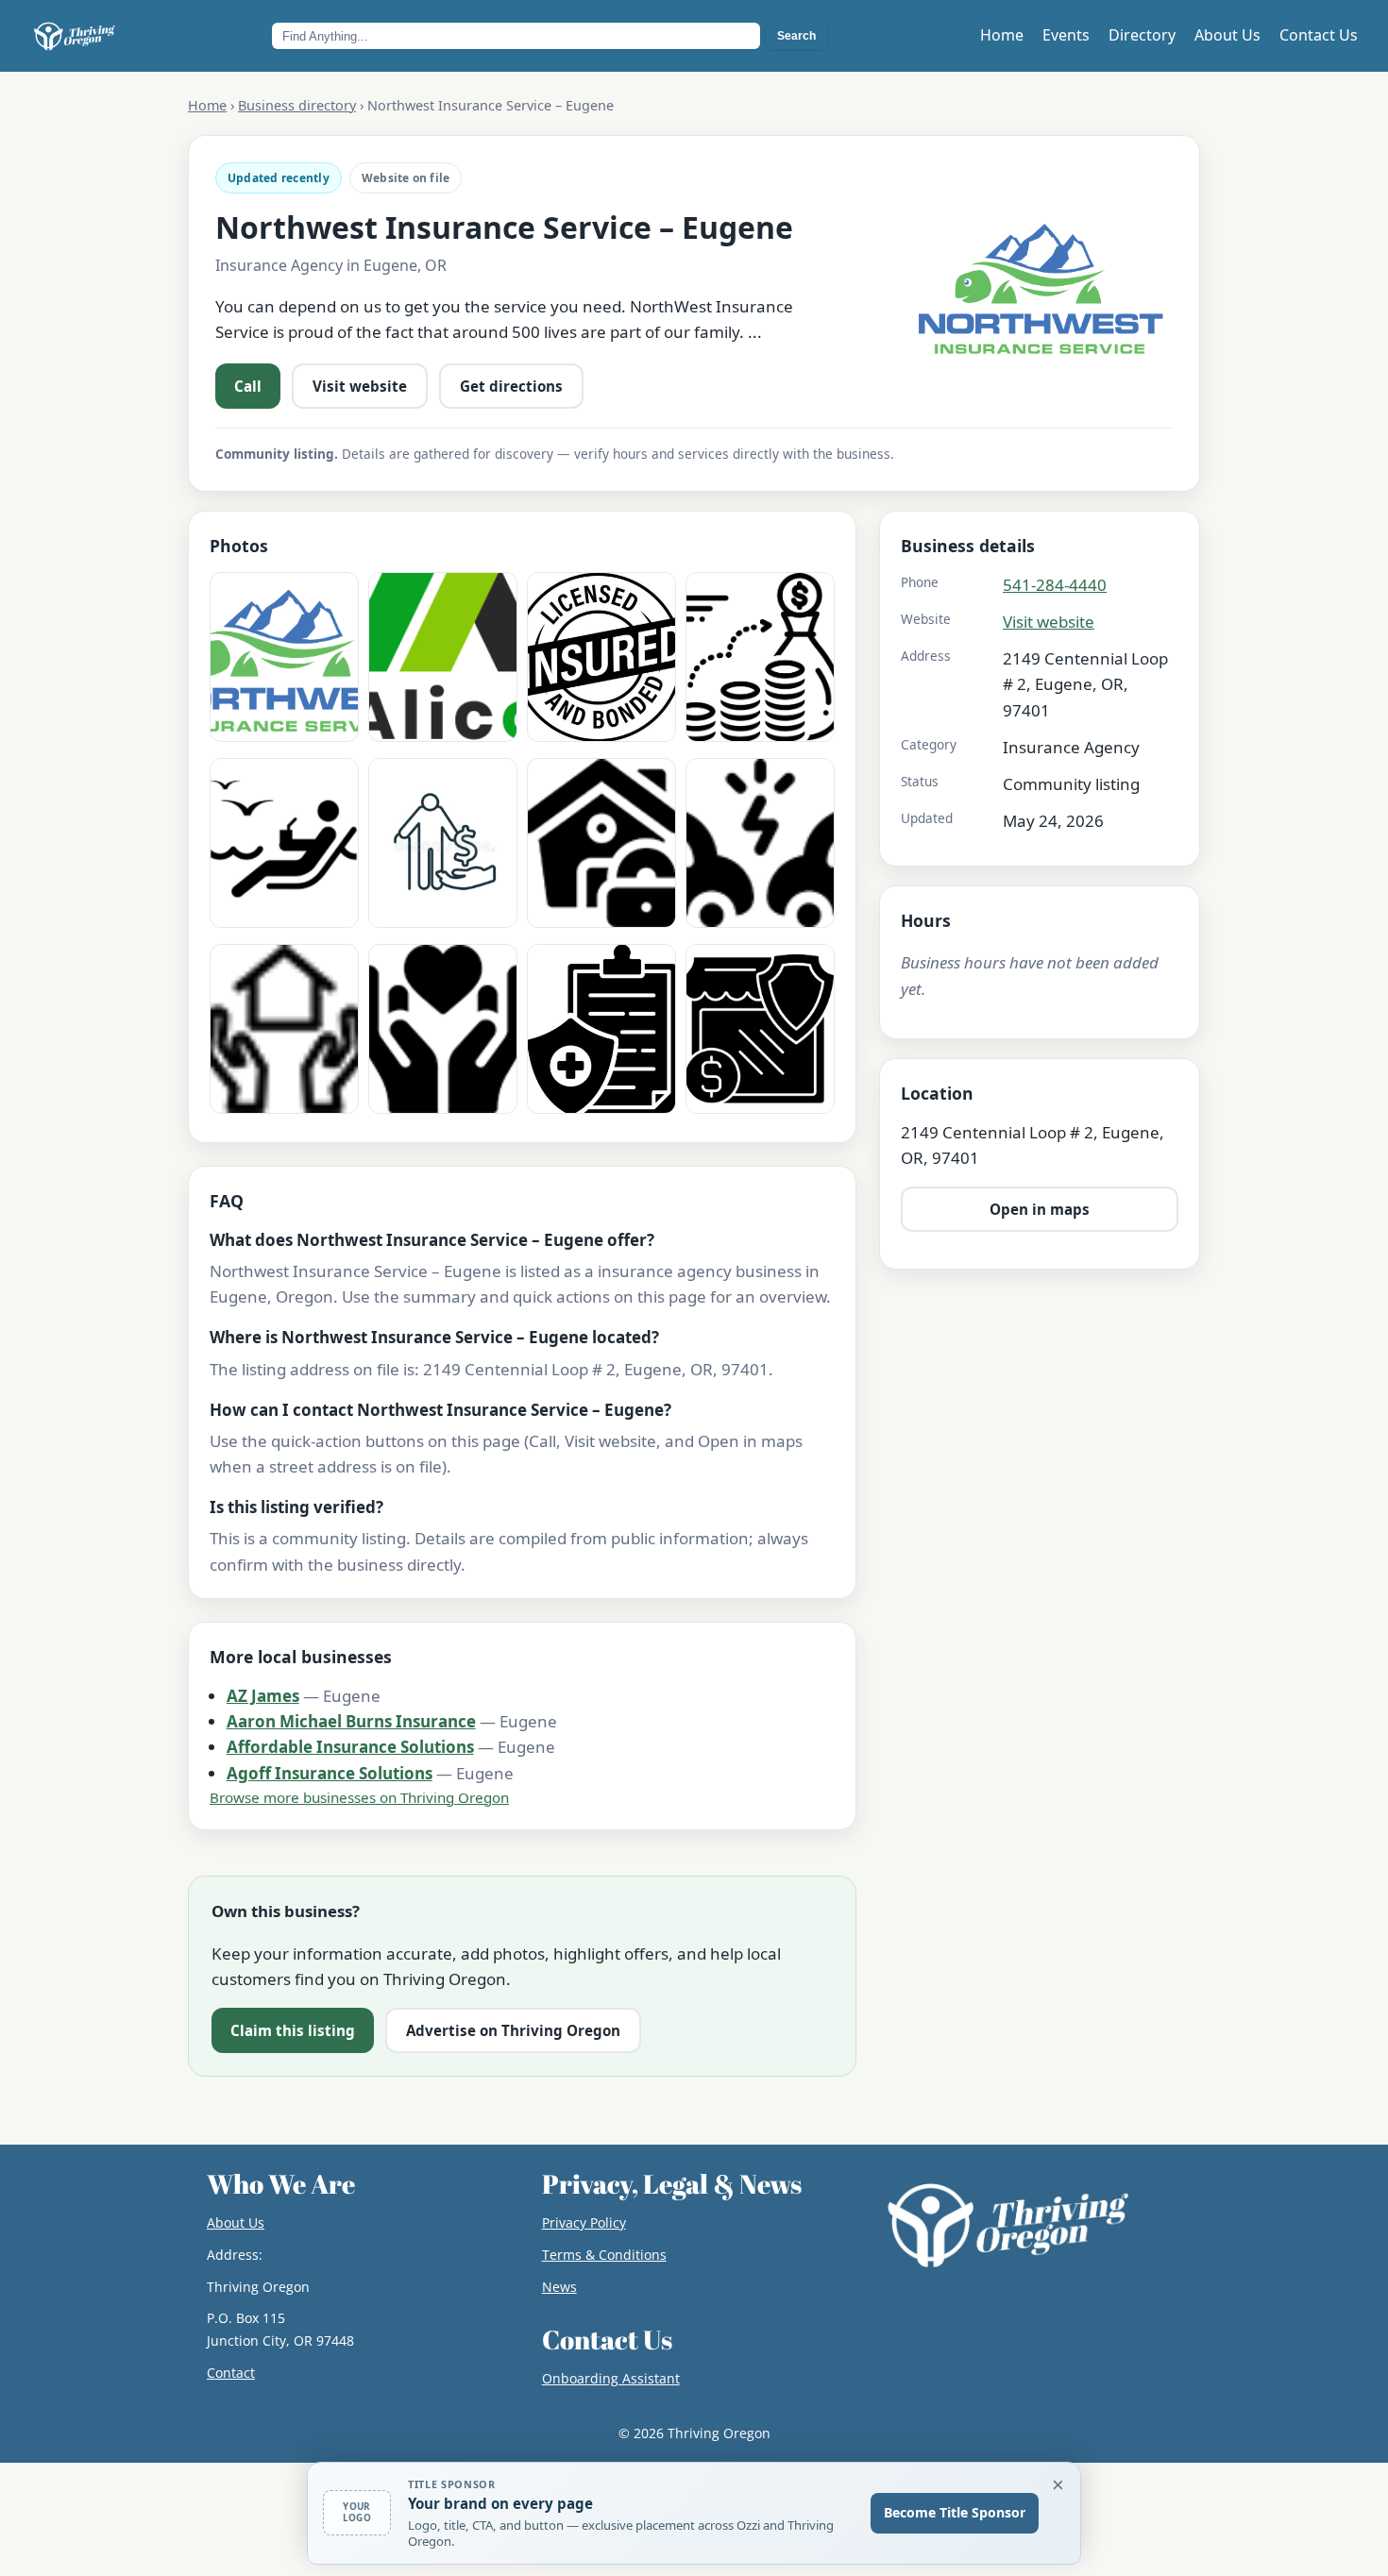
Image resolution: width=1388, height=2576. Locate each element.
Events (1066, 35)
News (559, 2287)
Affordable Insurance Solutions (350, 1747)
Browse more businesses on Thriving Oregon (359, 1797)
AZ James (263, 1696)
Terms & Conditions (604, 2255)
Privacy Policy (584, 2222)
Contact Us (1319, 35)
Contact (231, 2373)
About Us (1227, 35)
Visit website (360, 386)
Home (1002, 35)
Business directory (297, 105)
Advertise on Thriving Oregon (513, 2030)
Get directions (511, 386)
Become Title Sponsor (955, 2512)
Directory (1142, 35)
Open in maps (1040, 1209)
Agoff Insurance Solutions (330, 1773)
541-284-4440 (1055, 585)
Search (796, 36)
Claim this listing (293, 2030)
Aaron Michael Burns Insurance (351, 1721)
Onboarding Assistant (611, 2378)
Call (248, 386)
